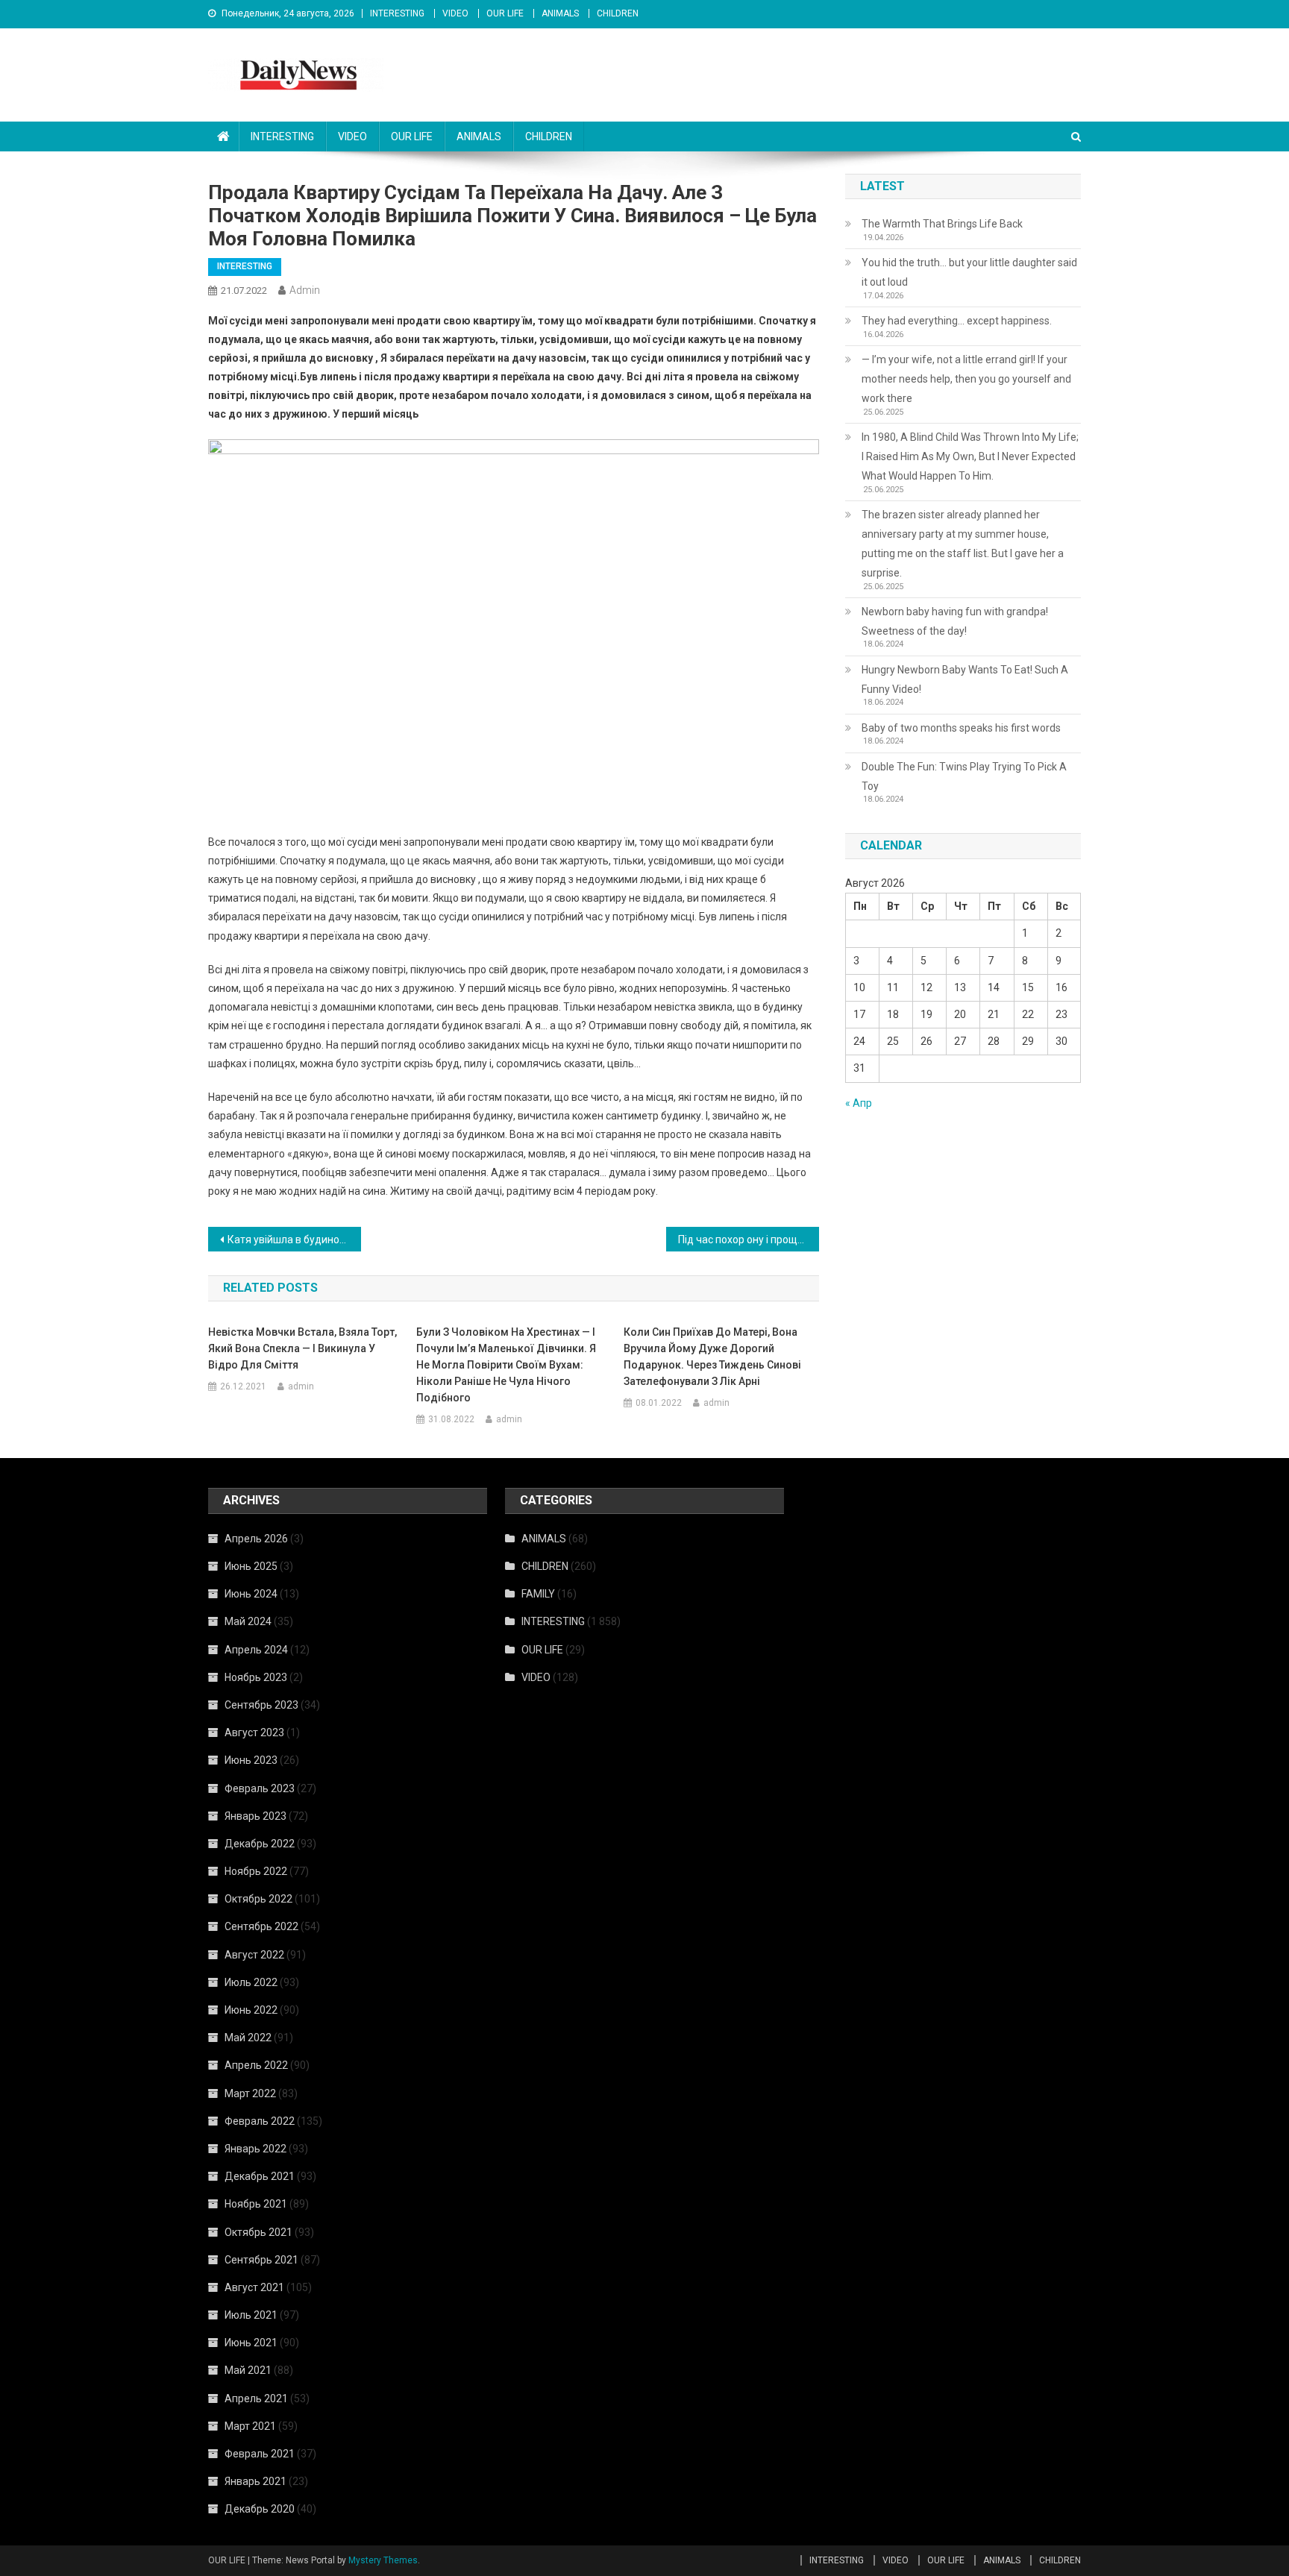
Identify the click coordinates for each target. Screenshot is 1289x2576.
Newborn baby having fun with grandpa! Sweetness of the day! (955, 621)
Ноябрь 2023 (256, 1677)
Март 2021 (250, 2426)
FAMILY (538, 1594)
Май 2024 (248, 1621)
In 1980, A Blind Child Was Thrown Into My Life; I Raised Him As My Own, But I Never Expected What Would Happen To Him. (970, 456)
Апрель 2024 (256, 1650)
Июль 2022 (251, 1982)
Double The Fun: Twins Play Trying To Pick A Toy (964, 776)
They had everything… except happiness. (957, 321)
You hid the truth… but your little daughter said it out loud (969, 272)
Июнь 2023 (251, 1760)
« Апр (859, 1103)
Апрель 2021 (256, 2398)
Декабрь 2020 (260, 2509)
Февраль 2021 (260, 2454)
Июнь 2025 (251, 1566)
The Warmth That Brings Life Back (942, 224)
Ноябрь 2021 (256, 2204)
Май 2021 (248, 2370)
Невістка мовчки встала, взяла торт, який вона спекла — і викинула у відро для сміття (302, 1348)
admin (305, 290)
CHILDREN (618, 13)
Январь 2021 (255, 2481)
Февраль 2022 (260, 2121)
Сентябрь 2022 (261, 1926)
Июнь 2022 (251, 2010)
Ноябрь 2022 (256, 1871)
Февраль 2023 (260, 1788)
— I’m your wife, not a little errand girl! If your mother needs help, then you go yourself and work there (966, 379)
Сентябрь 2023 (261, 1705)
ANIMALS (560, 13)
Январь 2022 (255, 2149)
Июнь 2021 (251, 2343)
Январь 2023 (255, 1816)
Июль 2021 (251, 2315)
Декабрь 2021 (260, 2176)
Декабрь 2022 (260, 1844)
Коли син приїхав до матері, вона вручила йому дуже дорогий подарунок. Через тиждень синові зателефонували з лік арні (712, 1357)
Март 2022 (250, 2093)
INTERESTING (397, 13)
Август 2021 (254, 2287)
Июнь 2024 (251, 1594)
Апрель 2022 (256, 2065)
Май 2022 (248, 2038)
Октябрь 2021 (258, 2232)
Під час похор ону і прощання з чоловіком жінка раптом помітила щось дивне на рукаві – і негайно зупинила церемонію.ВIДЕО (749, 1240)
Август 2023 (254, 1732)
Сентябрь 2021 (261, 2260)
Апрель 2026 (256, 1539)
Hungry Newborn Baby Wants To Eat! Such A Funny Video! (965, 679)
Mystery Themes (383, 2560)
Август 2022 (254, 1955)
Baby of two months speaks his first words (961, 728)
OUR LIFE (505, 13)
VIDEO (455, 13)
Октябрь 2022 (258, 1899)
